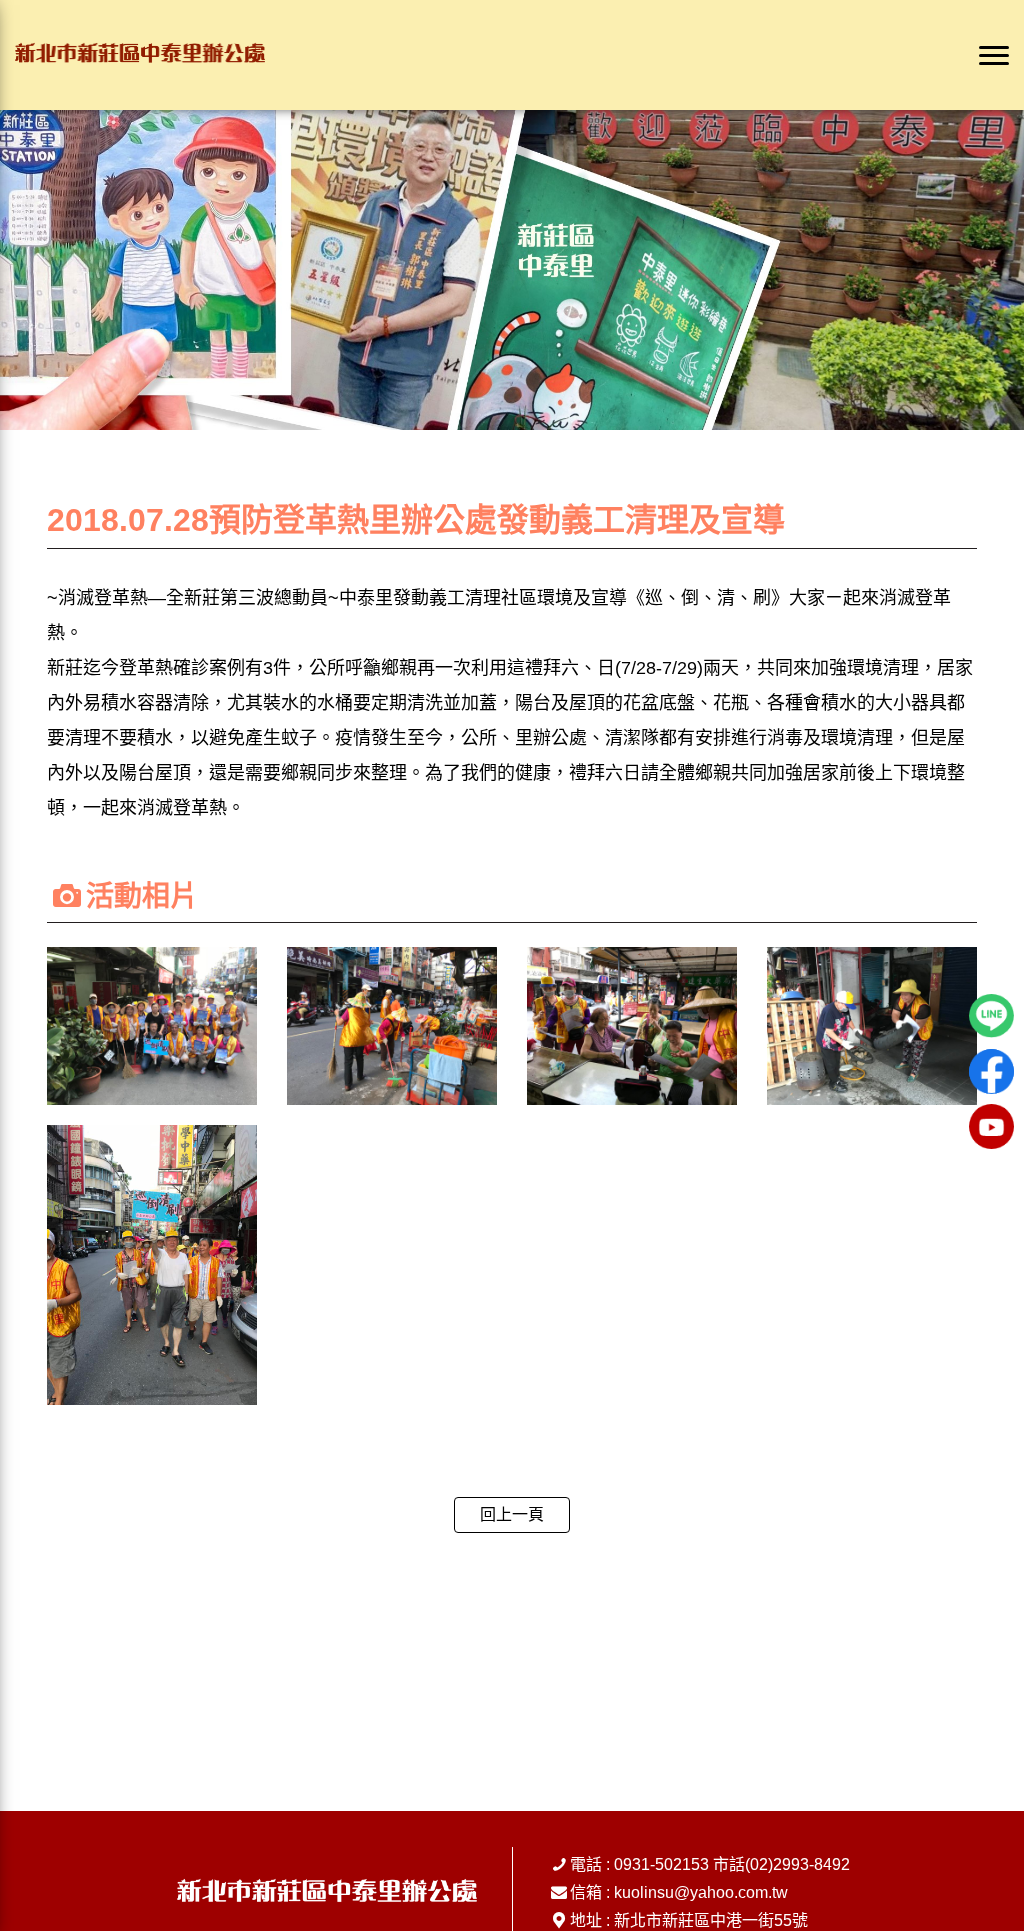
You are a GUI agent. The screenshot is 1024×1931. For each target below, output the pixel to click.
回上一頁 (512, 1514)
